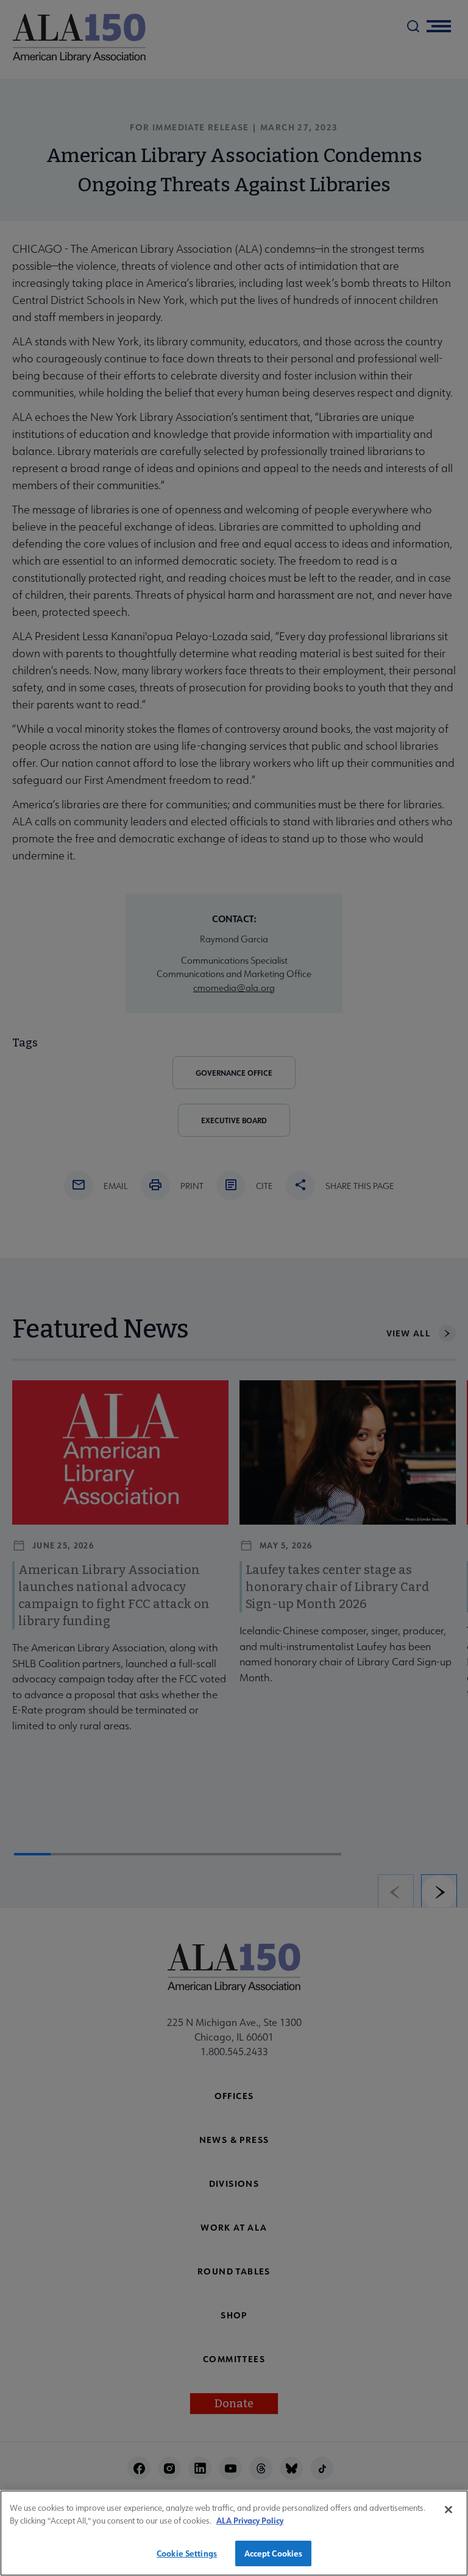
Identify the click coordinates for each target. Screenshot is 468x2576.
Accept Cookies (274, 2553)
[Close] (448, 2510)
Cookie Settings (187, 2553)
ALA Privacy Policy (250, 2520)
